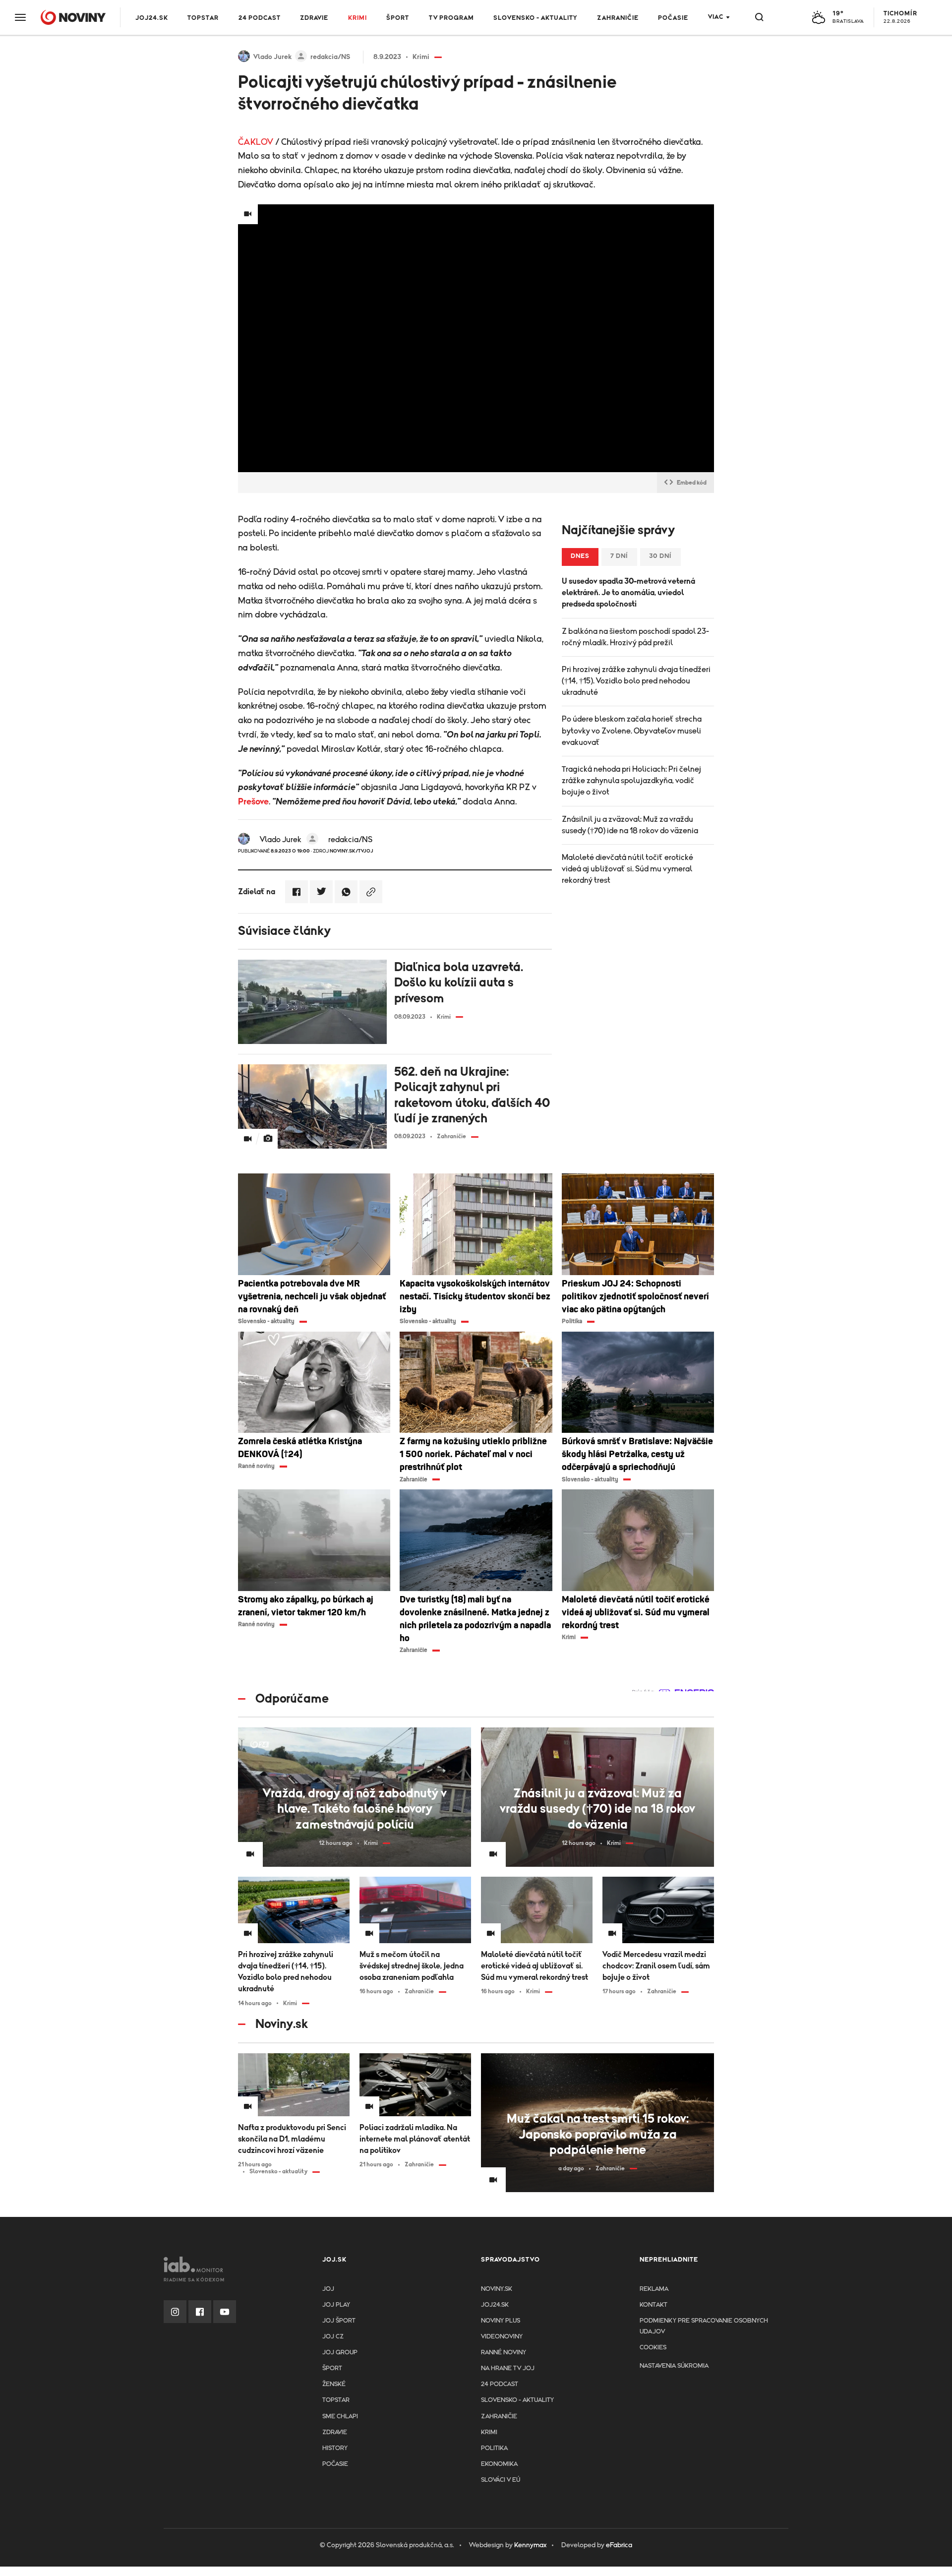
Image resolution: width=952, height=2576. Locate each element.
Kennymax (530, 2545)
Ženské (334, 2384)
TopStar (336, 2400)
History (335, 2448)
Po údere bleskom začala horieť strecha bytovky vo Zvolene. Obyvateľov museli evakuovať (632, 731)
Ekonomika (499, 2464)
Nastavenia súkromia (674, 2366)
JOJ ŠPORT (339, 2321)
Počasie (673, 18)
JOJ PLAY (336, 2305)
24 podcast (260, 18)
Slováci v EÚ (501, 2480)
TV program (451, 18)
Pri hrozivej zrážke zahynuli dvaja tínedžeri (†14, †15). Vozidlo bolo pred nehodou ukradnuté (636, 681)
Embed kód (692, 483)
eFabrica (619, 2545)
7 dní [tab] (619, 556)
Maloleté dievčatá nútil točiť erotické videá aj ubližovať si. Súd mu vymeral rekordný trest (627, 869)
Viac (716, 17)
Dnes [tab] (580, 556)
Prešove (253, 802)
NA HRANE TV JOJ (508, 2368)
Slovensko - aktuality (535, 18)
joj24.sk (495, 2305)
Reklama (654, 2289)
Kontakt (654, 2305)
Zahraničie (618, 18)
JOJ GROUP (340, 2353)
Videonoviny (502, 2337)
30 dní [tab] (660, 556)
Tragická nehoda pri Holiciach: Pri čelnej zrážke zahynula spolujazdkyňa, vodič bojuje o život (631, 781)
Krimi (357, 18)
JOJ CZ (333, 2337)
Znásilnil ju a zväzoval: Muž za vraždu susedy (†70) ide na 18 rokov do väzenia (630, 825)
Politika (494, 2448)
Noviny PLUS (501, 2321)
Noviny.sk (497, 2289)
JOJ (328, 2289)
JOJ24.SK (152, 18)
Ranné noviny (504, 2353)
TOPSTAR (203, 18)
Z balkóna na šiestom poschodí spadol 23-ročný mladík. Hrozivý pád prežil (635, 637)
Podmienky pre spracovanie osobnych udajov (704, 2326)
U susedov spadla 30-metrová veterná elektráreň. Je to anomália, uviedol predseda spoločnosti (628, 593)
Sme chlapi (340, 2417)
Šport (398, 18)
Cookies (653, 2348)
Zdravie (314, 18)
